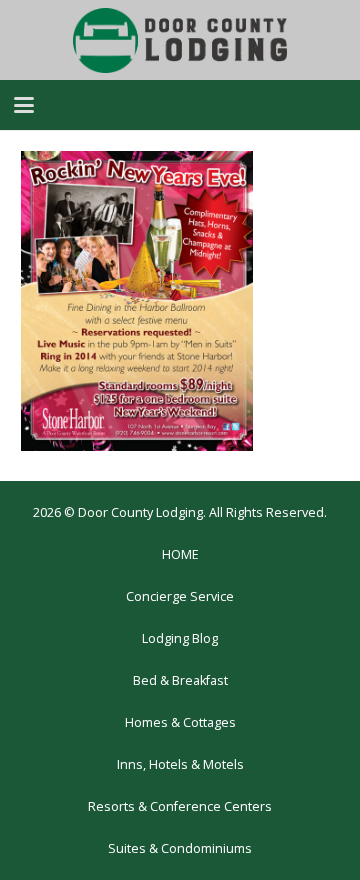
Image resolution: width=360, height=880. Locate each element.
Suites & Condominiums (180, 848)
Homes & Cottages (180, 722)
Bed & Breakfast (180, 680)
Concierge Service (180, 596)
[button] (24, 105)
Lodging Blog (180, 638)
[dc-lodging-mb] (180, 40)
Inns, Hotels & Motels (180, 764)
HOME (180, 554)
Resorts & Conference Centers (180, 806)
